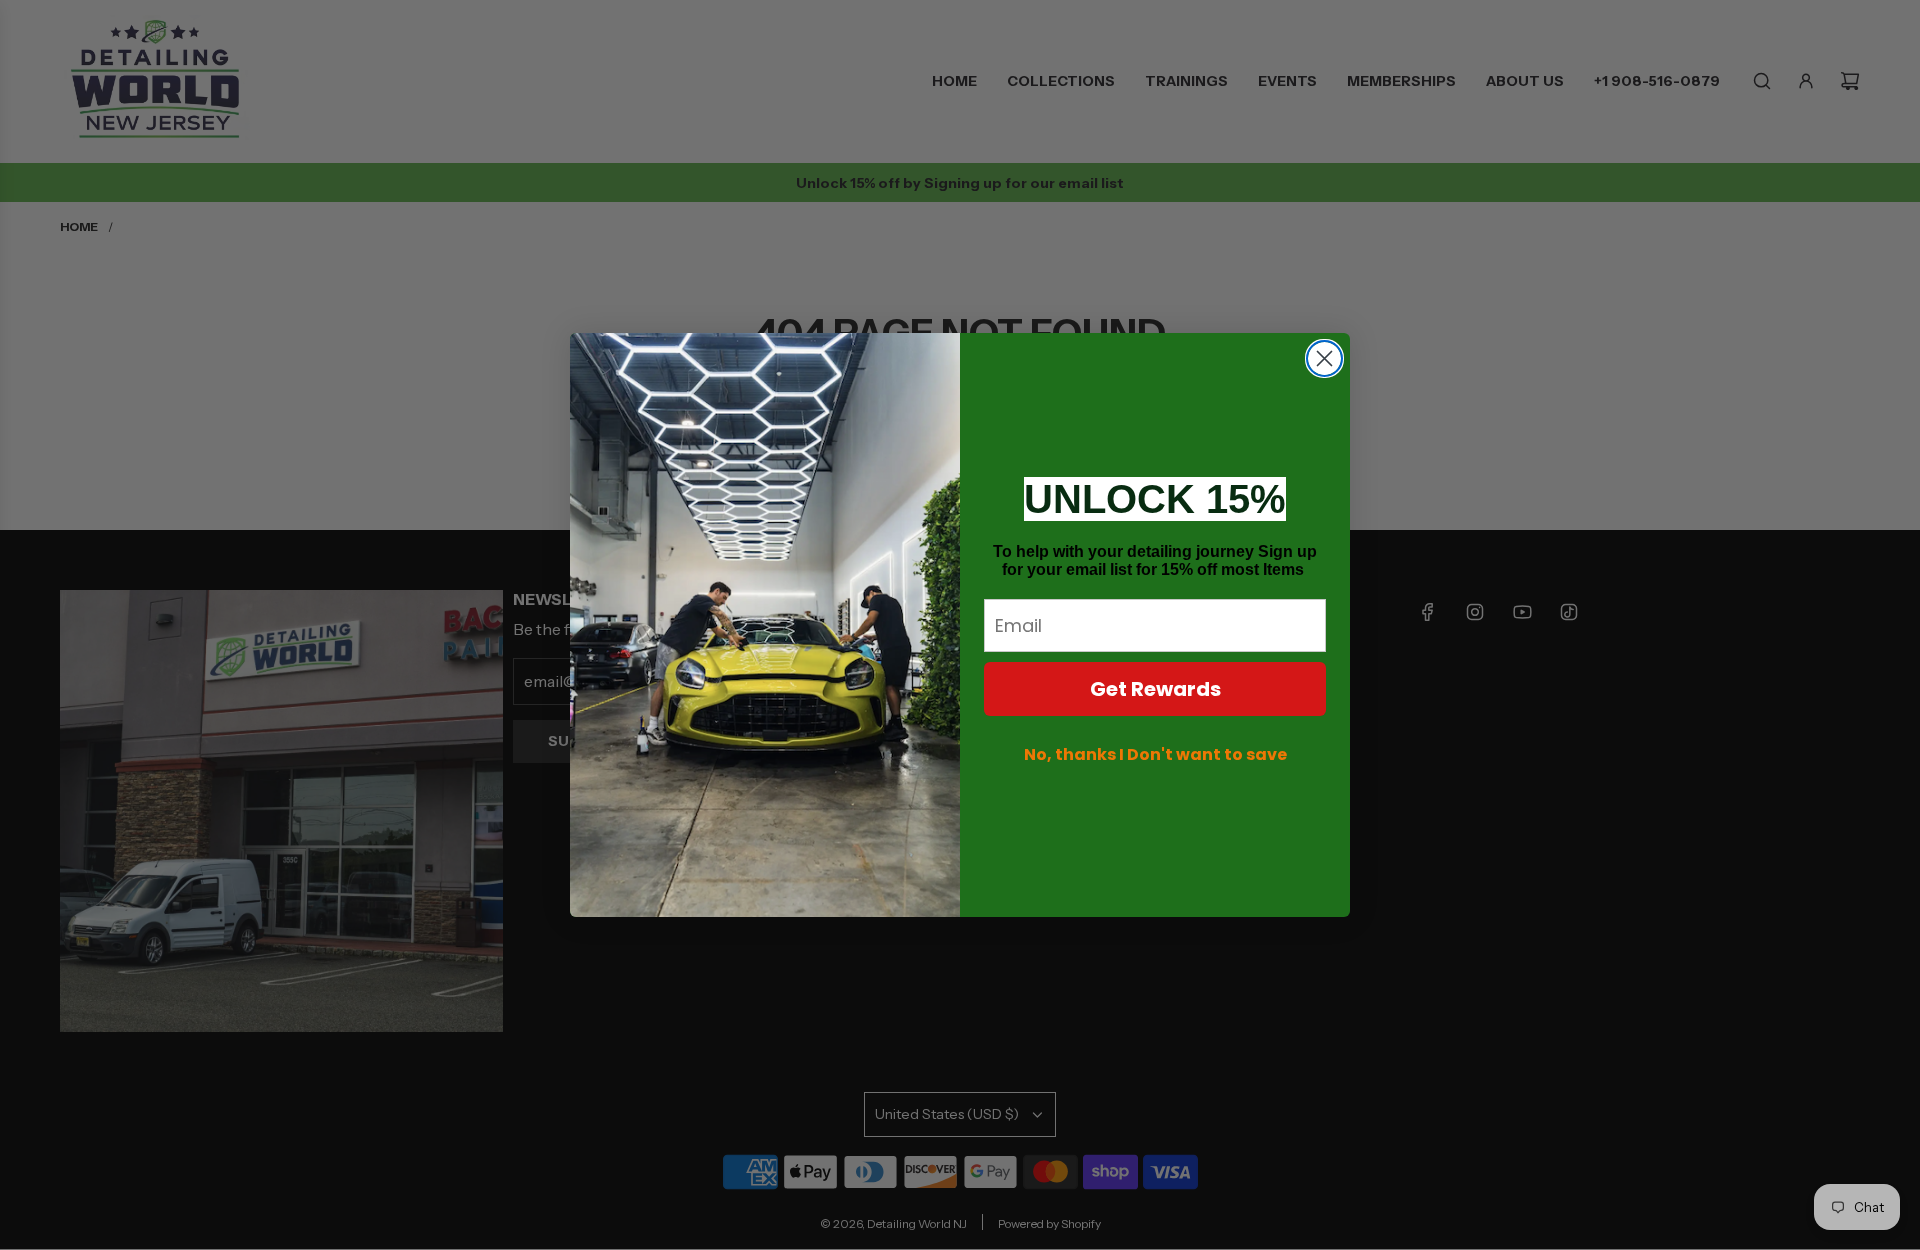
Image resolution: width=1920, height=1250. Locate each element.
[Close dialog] (1324, 358)
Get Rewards (1155, 689)
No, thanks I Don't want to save (1155, 754)
